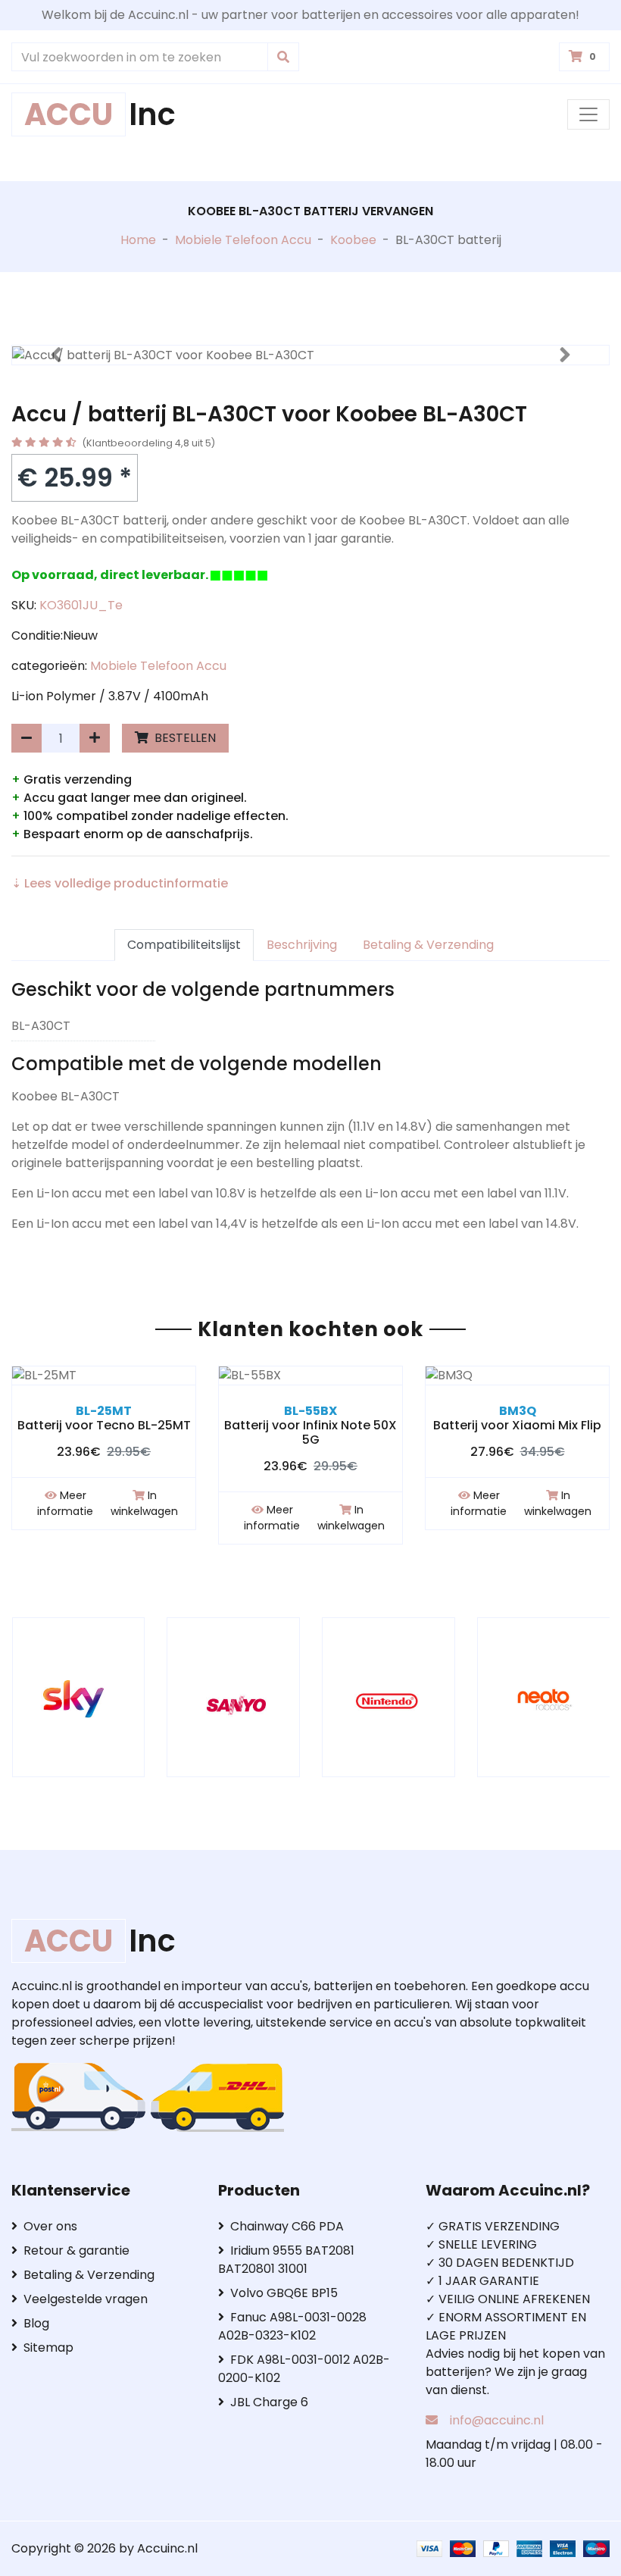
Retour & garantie (76, 2250)
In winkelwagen (144, 1503)
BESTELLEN (184, 738)
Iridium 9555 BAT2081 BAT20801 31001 (286, 2260)
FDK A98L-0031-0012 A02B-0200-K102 (304, 2369)
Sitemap (48, 2348)
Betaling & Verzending (428, 945)
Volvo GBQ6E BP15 (284, 2293)
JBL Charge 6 (269, 2402)
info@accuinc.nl (497, 2420)
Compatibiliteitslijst (184, 945)
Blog (36, 2323)
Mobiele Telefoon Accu (243, 240)
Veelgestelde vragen (86, 2299)
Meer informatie (65, 1503)
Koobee (353, 240)
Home (138, 240)
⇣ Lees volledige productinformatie (120, 883)
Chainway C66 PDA (287, 2226)
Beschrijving (302, 945)
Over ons (50, 2226)
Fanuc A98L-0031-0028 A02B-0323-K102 (292, 2326)
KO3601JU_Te (81, 605)
